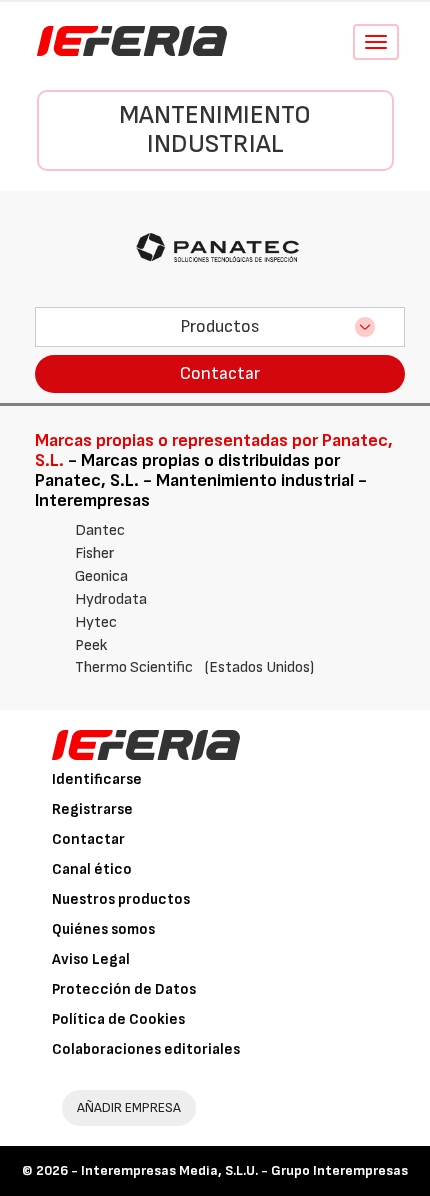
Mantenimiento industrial (215, 130)
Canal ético (92, 869)
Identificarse (97, 779)
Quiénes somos (103, 929)
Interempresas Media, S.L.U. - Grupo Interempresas (244, 1170)
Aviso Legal (91, 959)
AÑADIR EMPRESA (129, 1107)
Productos (220, 326)
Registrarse (92, 809)
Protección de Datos (124, 989)
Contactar (220, 373)
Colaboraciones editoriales (146, 1049)
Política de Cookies (118, 1019)
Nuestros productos (121, 899)
